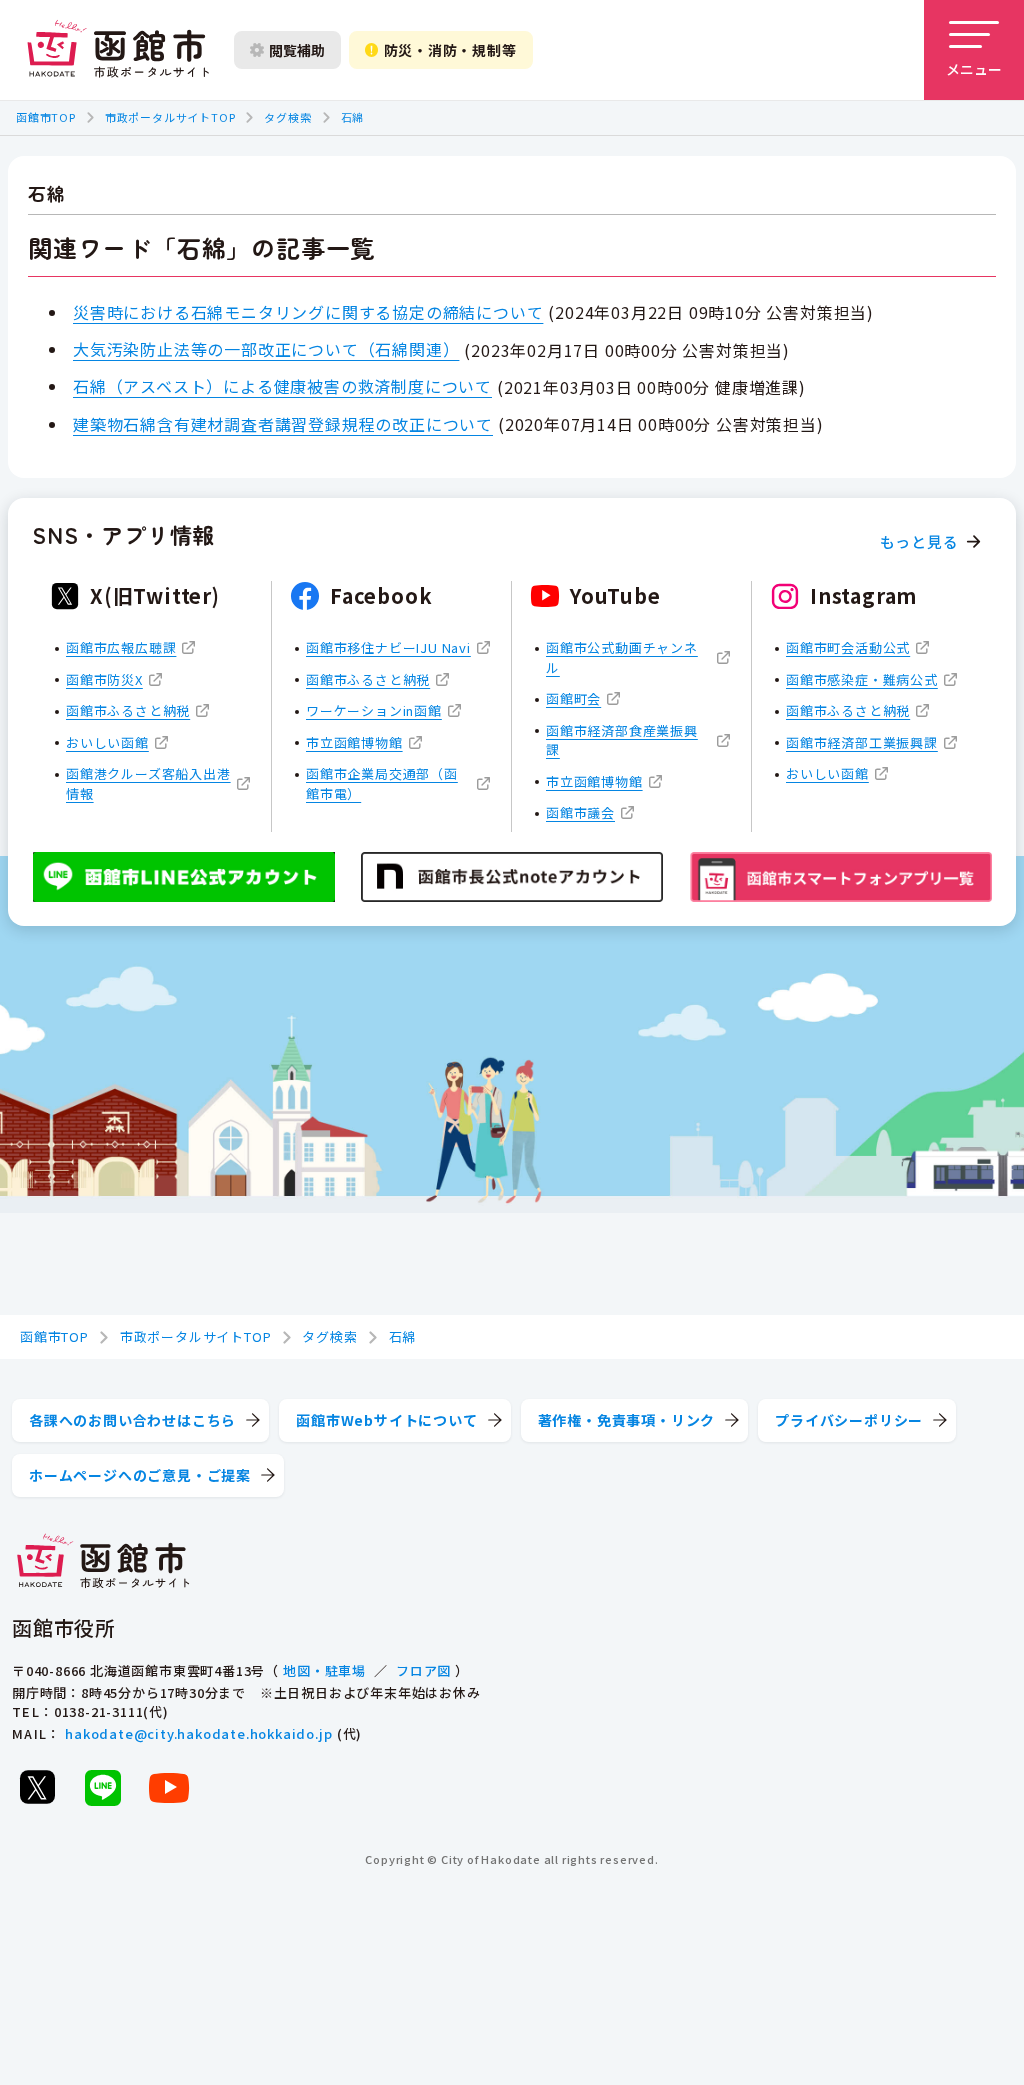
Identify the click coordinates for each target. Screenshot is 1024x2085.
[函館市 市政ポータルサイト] (118, 50)
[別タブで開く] (37, 1787)
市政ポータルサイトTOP (170, 117)
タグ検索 (287, 117)
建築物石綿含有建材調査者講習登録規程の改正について (283, 424)
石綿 (353, 117)
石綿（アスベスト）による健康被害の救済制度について (282, 386)
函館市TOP (46, 117)
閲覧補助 (297, 50)
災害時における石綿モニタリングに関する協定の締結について (308, 312)
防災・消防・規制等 (450, 50)
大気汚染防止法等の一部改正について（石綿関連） (266, 349)
